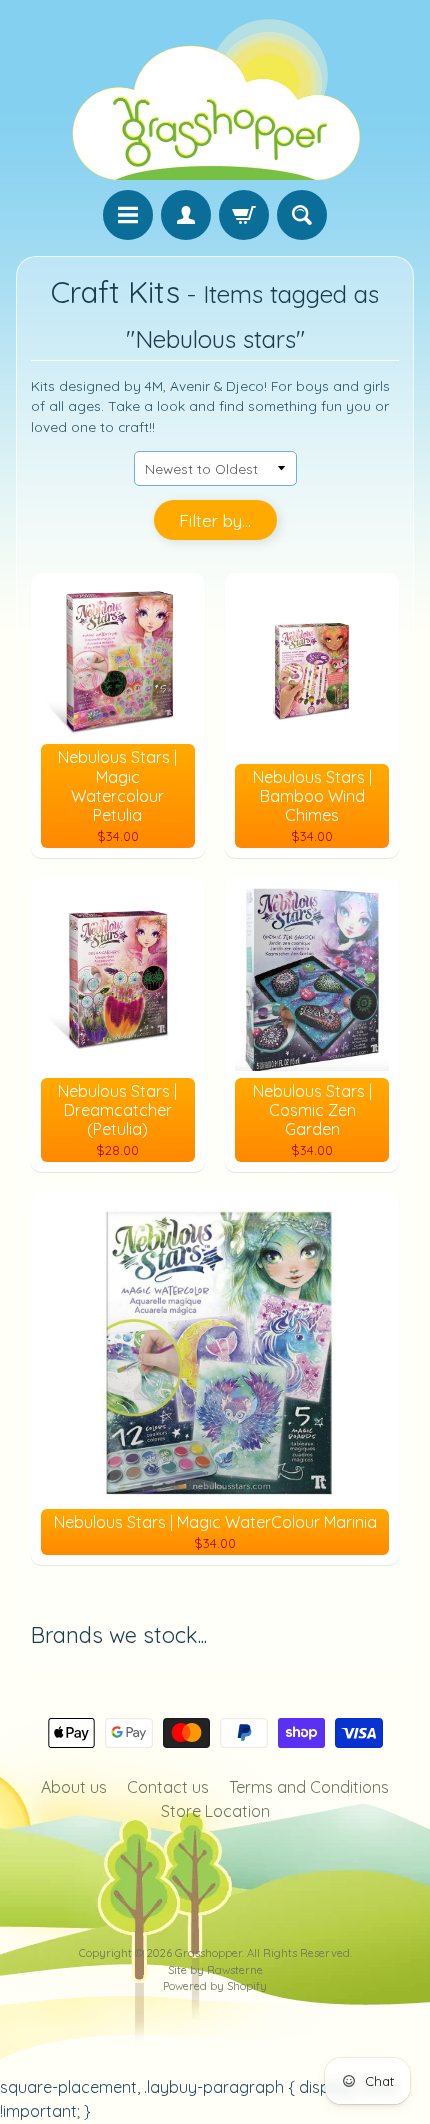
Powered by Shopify (215, 1986)
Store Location (215, 1811)
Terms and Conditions (309, 1787)
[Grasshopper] (215, 98)
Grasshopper (208, 1953)
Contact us (168, 1787)
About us (74, 1787)
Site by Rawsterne (215, 1970)
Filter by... (215, 520)
